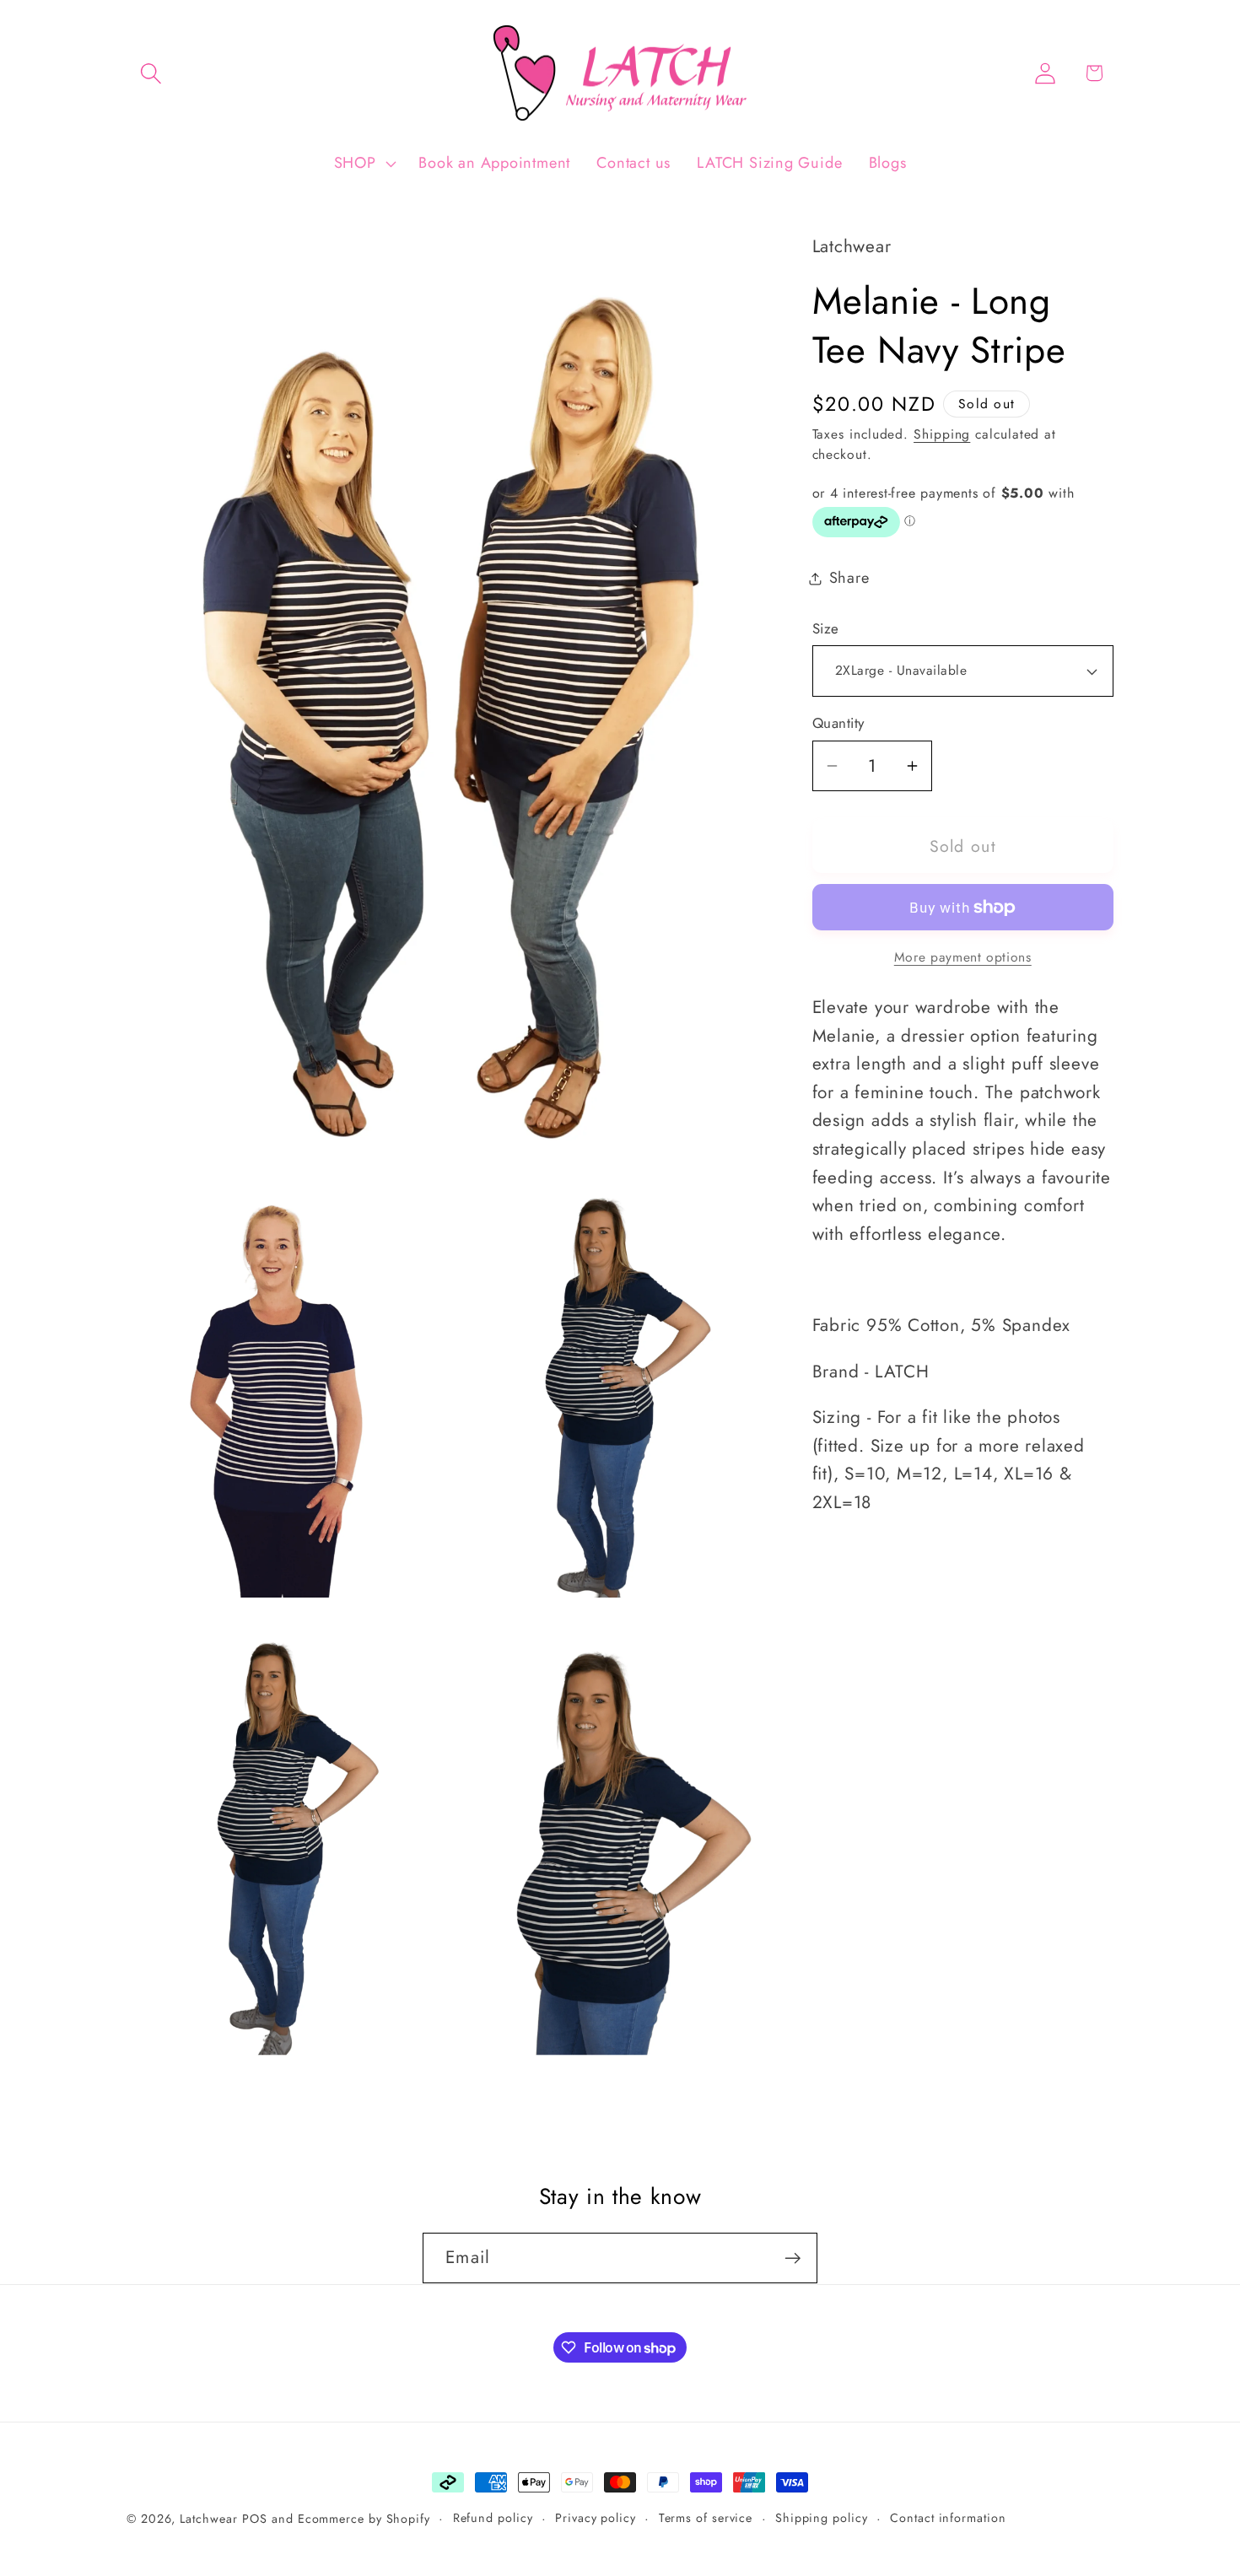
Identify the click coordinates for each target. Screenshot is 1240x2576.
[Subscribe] (793, 2258)
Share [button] (849, 578)
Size (826, 629)
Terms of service (706, 2518)
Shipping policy (822, 2518)
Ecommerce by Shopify (364, 2519)
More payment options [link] (963, 957)
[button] (151, 73)
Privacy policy (596, 2518)
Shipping (942, 434)
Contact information (948, 2518)
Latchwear (208, 2519)
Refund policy (493, 2518)
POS (255, 2519)
